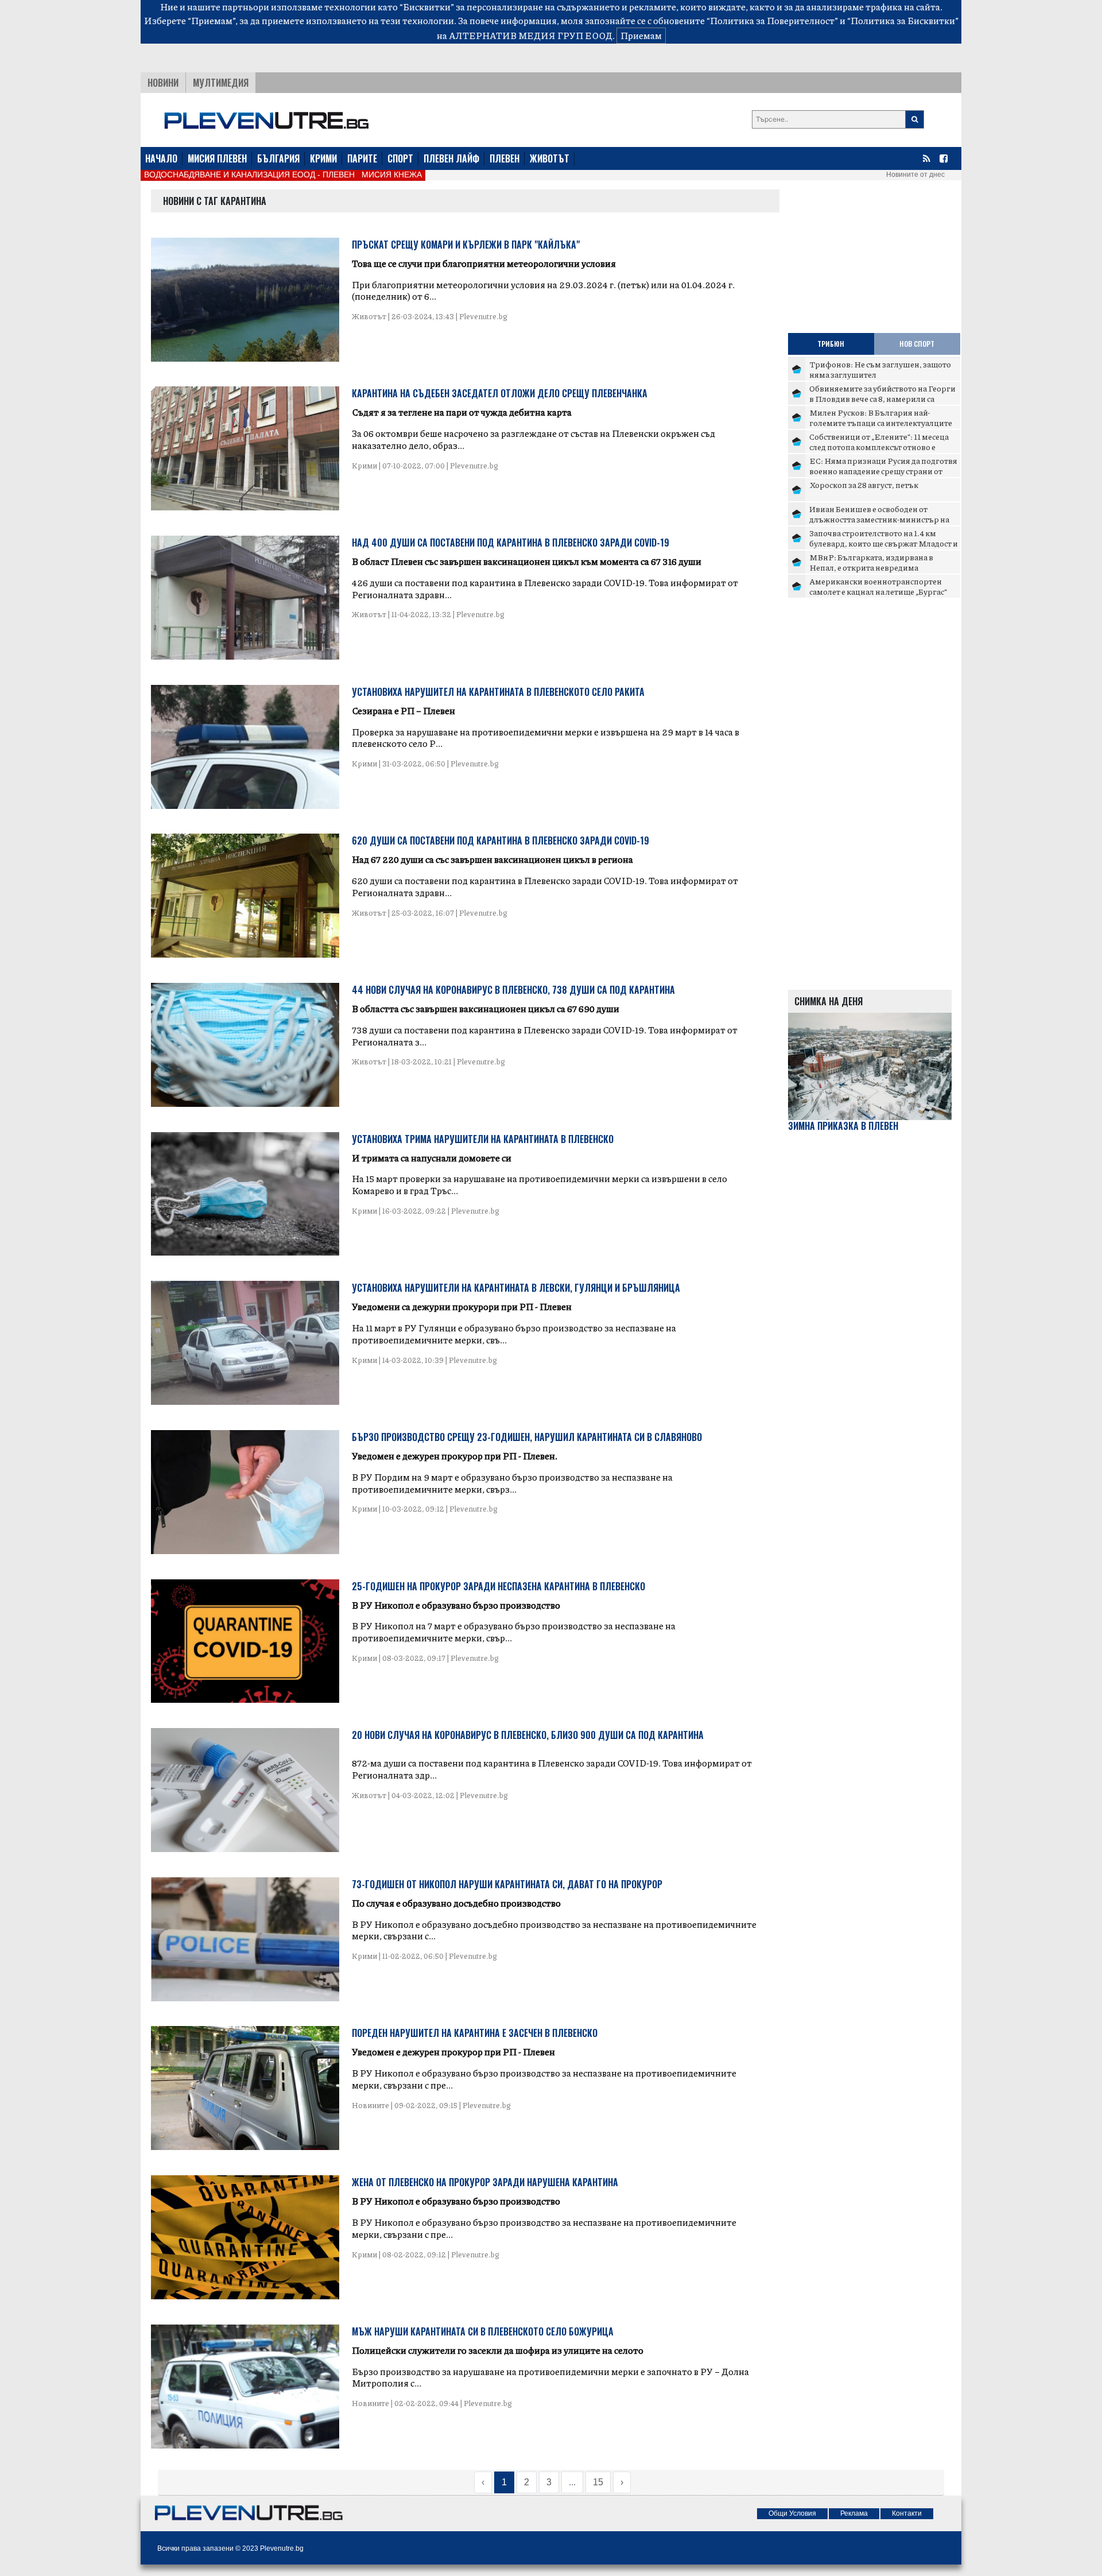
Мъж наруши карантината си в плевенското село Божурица (483, 2331)
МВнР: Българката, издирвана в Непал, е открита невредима (871, 562)
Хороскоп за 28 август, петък (864, 485)
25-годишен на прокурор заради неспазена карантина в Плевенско (498, 1586)
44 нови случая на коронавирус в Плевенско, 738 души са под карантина (513, 990)
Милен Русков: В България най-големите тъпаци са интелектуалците (881, 417)
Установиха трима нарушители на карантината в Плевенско (483, 1139)
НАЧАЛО (161, 158)
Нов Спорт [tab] (917, 344)
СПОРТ (400, 158)
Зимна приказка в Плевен (843, 1126)
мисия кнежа (392, 175)
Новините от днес (915, 175)
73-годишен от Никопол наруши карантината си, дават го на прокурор (507, 1884)
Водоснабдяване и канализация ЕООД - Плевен (249, 175)
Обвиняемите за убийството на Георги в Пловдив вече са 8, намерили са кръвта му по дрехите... (882, 398)
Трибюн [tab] (831, 344)
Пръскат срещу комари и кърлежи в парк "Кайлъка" (466, 245)
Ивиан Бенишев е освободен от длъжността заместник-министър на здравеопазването (879, 519)
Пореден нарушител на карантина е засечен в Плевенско (475, 2033)
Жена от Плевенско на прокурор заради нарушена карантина (485, 2182)
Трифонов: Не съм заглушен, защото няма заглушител (880, 369)
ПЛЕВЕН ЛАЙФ (451, 158)
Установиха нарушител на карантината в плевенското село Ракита (498, 692)
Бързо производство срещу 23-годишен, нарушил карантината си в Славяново (527, 1437)
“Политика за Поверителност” (772, 20)
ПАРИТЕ (362, 158)
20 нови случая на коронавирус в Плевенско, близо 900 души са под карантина (528, 1735)
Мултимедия (221, 83)
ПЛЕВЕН (505, 158)
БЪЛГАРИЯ (278, 158)
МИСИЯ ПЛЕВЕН (217, 158)
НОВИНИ (163, 83)
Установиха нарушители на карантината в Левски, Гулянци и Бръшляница (516, 1288)
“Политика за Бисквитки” (903, 20)
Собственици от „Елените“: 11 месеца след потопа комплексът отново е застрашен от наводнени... (879, 446)
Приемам (641, 35)
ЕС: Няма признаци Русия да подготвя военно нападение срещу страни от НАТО (883, 470)
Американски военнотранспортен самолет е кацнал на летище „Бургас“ (878, 586)
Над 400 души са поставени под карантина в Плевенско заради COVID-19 (511, 543)
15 (598, 2482)
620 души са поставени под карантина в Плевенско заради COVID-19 (500, 840)
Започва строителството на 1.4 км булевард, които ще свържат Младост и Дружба (884, 543)
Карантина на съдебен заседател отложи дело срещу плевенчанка (500, 393)
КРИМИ (323, 158)
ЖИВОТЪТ (550, 158)
